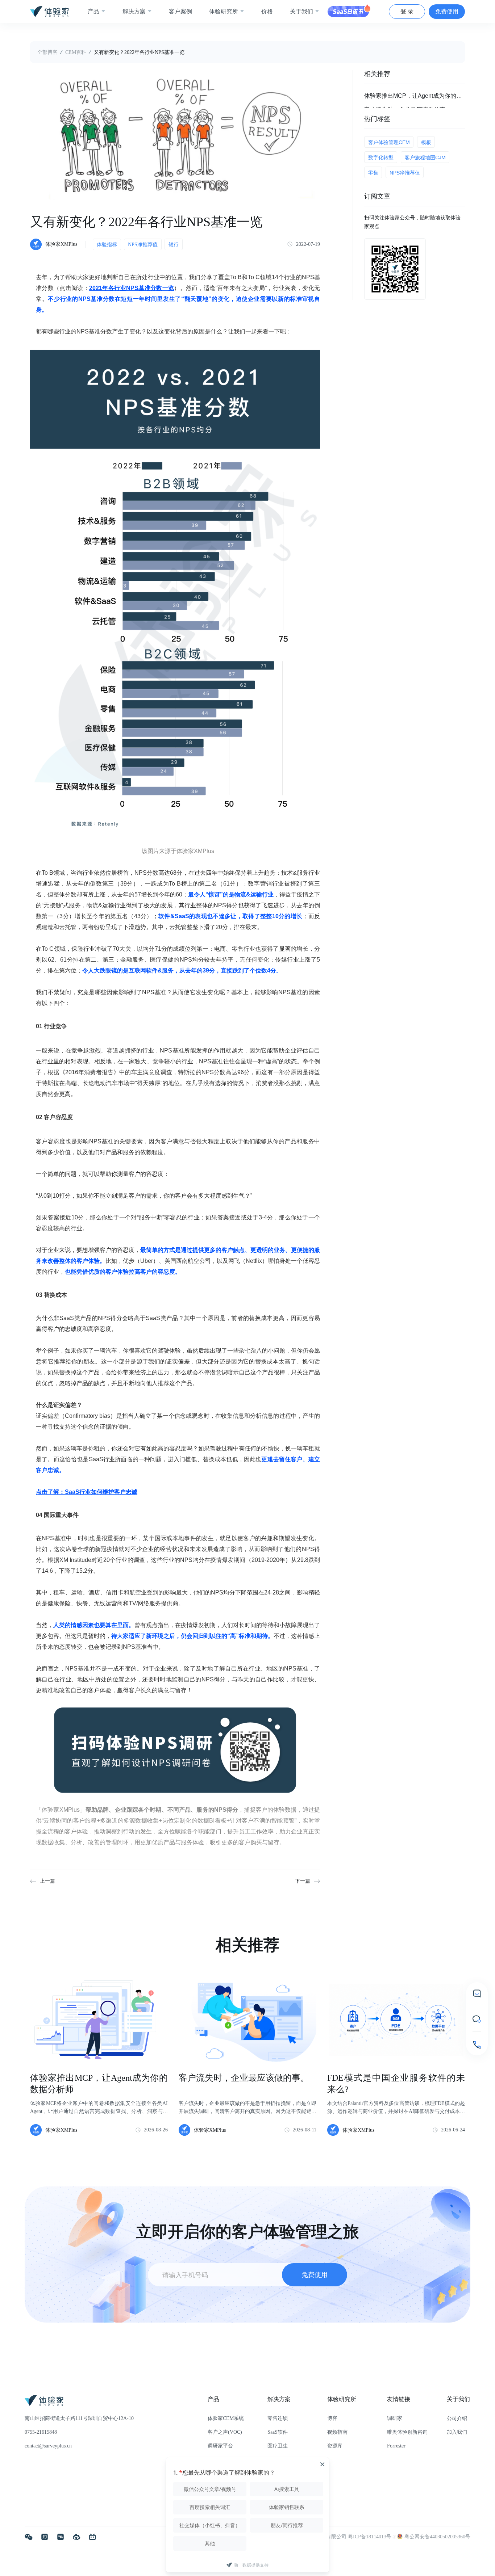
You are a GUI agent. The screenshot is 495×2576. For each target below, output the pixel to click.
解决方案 (134, 11)
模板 (426, 142)
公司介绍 (457, 2418)
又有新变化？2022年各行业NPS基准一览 (139, 52)
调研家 (395, 2418)
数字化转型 (381, 157)
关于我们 (301, 11)
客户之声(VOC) (225, 2432)
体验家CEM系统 (226, 2418)
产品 (93, 11)
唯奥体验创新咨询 (407, 2432)
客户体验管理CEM (389, 142)
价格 (267, 11)
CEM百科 (76, 52)
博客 (332, 2418)
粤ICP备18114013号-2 (373, 2537)
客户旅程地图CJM (425, 157)
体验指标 (107, 245)
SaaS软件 (278, 2432)
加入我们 (457, 2432)
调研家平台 (220, 2446)
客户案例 (180, 11)
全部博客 (47, 52)
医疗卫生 (278, 2446)
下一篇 (303, 1881)
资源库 (335, 2446)
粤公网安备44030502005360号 (437, 2537)
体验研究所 (224, 11)
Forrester (396, 2446)
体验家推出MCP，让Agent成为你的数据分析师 (415, 96)
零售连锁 (278, 2418)
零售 (373, 173)
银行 (174, 245)
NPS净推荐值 (143, 245)
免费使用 (447, 11)
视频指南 (337, 2432)
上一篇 (47, 1881)
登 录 (407, 11)
